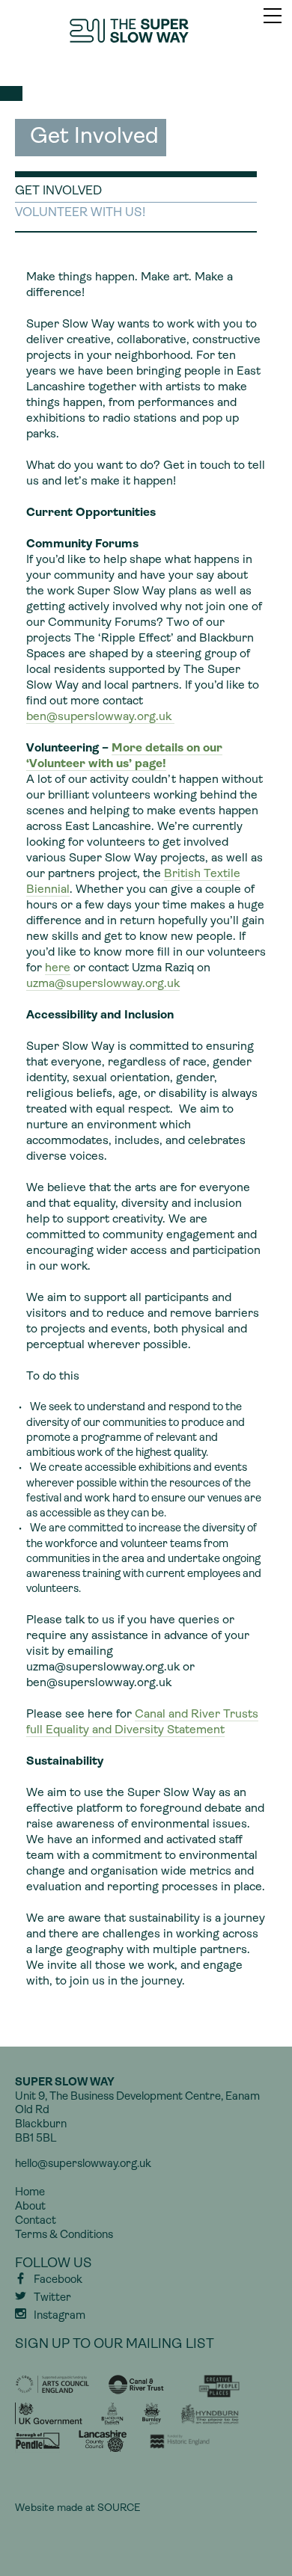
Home (30, 2193)
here (58, 968)
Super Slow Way (146, 31)
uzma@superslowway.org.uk (103, 984)
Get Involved (58, 191)
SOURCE (119, 2508)
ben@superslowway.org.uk (100, 717)
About (30, 2207)
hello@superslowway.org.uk (83, 2164)
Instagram (60, 2316)
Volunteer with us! (80, 213)
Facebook (58, 2280)
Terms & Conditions (64, 2235)
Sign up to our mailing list (115, 2345)
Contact (36, 2221)
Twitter (52, 2298)
